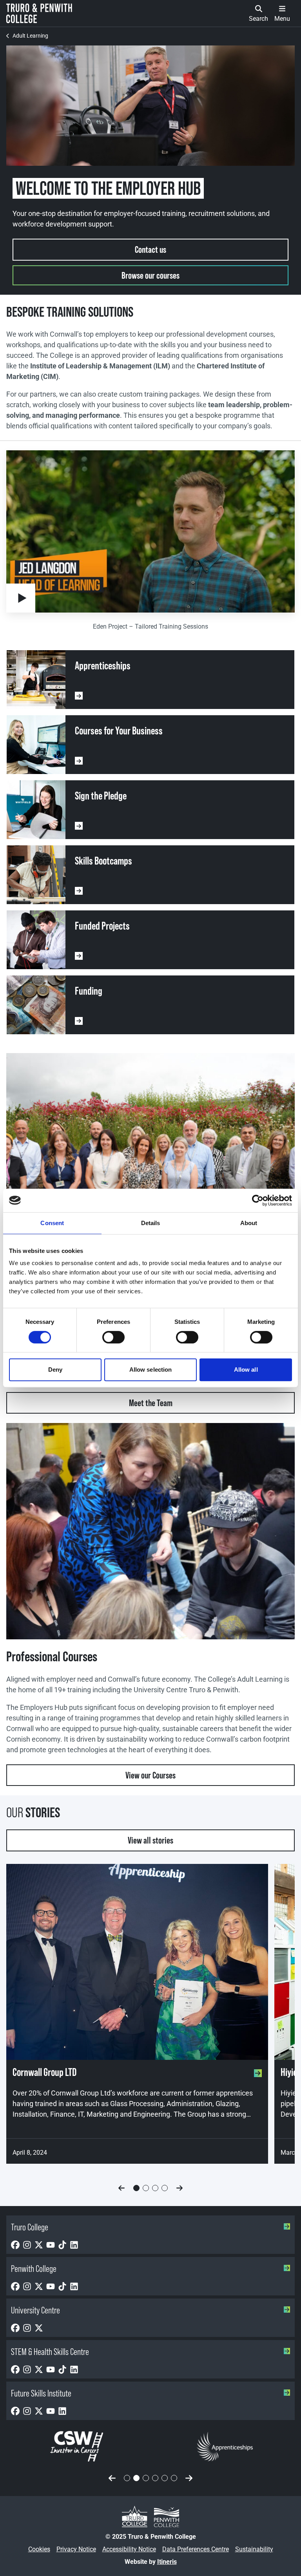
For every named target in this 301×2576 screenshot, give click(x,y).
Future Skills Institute (41, 2393)
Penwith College (34, 2269)
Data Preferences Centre (196, 2549)
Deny (55, 1370)
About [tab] (249, 1223)
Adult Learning (30, 36)
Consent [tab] (52, 1223)
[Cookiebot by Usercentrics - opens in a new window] (258, 1200)
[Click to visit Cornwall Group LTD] (137, 1962)
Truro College (30, 2227)
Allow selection (151, 1370)
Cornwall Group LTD (44, 2072)
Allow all (246, 1370)
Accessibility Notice (129, 2549)
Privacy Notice (76, 2549)
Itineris (167, 2562)
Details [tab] (151, 1223)
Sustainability (254, 2549)
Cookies (39, 2549)
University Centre (35, 2310)
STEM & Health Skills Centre (50, 2352)
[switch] (113, 1337)
